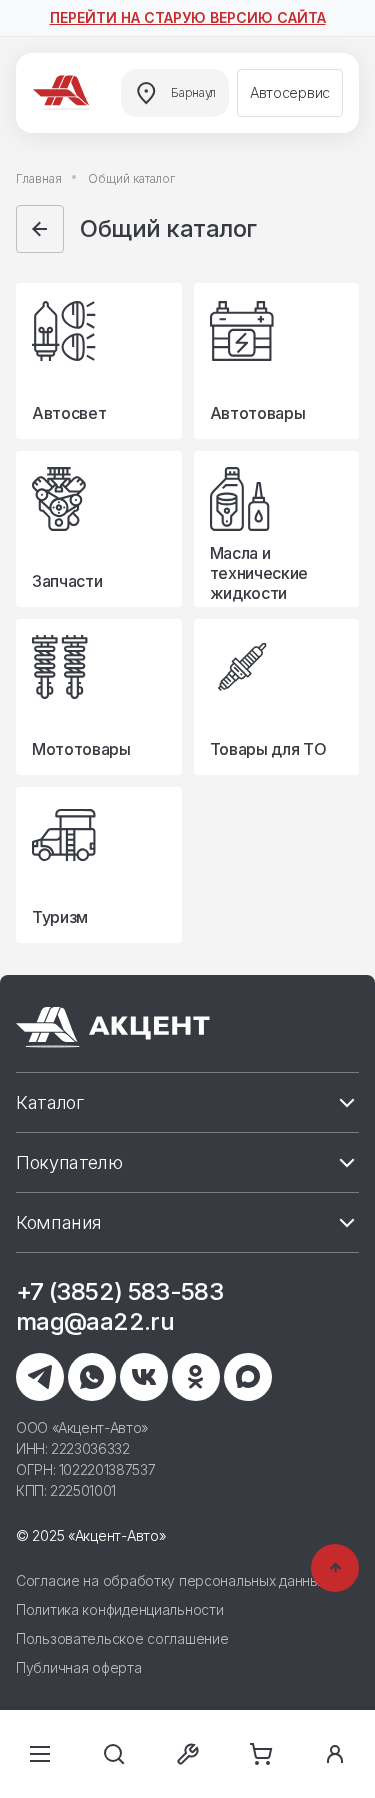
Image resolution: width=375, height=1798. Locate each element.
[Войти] (335, 1754)
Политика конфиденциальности (119, 1609)
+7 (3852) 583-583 (119, 1291)
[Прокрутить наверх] (335, 1568)
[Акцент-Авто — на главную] (64, 93)
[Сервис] (188, 1754)
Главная (39, 178)
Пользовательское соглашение (122, 1638)
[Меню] (40, 1754)
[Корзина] (261, 1754)
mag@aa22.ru (95, 1321)
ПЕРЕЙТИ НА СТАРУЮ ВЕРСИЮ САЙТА (188, 17)
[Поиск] (114, 1754)
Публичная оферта (79, 1667)
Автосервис (290, 92)
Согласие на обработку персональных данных (171, 1580)
